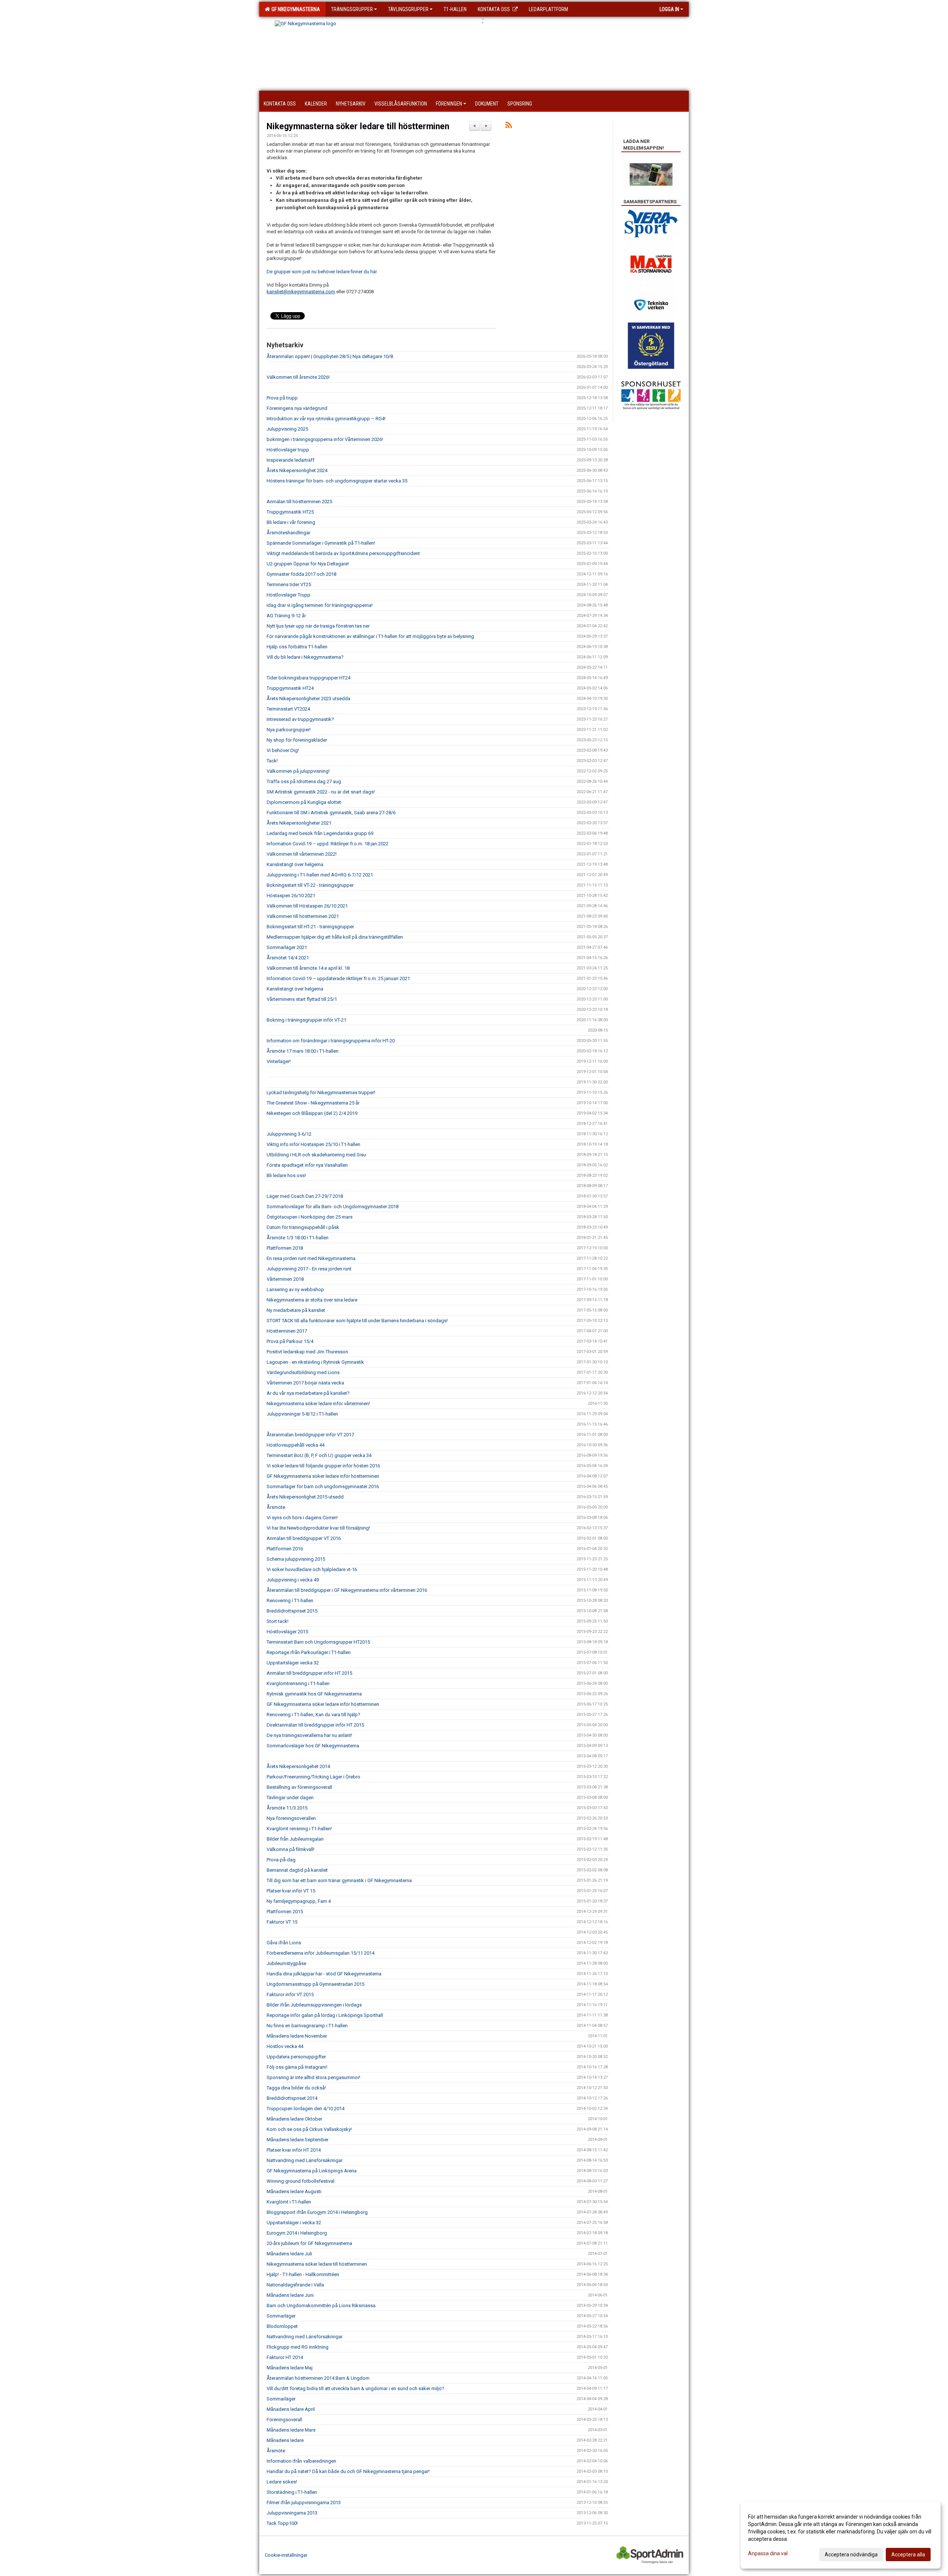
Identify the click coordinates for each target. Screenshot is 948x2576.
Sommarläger (281, 2316)
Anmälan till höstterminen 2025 (299, 502)
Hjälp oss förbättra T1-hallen (297, 647)
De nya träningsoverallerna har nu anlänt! (309, 1735)
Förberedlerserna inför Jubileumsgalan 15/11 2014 (321, 1953)
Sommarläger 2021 (287, 947)
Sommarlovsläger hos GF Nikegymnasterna (313, 1746)
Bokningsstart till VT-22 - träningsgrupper (310, 885)
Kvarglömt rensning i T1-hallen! (299, 1829)
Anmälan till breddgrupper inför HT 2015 (309, 1673)
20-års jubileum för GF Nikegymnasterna (309, 2243)
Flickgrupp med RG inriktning (298, 2347)
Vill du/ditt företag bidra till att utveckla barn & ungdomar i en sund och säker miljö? (355, 2388)
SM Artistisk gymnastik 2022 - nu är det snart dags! (321, 792)
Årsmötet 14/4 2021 (288, 958)
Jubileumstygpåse (286, 1963)
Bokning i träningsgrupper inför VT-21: (307, 1020)
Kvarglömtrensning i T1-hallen (298, 1683)
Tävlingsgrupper (408, 9)
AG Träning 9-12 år (286, 616)
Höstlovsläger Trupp (288, 595)
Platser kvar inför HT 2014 (294, 2150)
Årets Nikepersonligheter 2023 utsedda (308, 699)
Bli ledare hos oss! (286, 1175)
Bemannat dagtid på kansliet (297, 1870)
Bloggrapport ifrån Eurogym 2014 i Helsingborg (317, 2212)
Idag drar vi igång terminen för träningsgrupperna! (320, 605)
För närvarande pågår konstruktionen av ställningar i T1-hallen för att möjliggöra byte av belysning (370, 636)
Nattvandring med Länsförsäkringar (305, 2160)
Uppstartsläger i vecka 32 (294, 2223)
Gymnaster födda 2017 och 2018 (301, 574)
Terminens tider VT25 (289, 584)
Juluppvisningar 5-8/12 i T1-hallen (302, 1414)
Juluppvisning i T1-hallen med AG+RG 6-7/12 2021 (320, 875)
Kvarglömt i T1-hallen (289, 2202)
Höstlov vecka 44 (285, 2046)
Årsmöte (276, 1507)
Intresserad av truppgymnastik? (300, 719)
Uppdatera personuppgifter (296, 2057)
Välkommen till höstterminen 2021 (303, 916)
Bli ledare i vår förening (291, 522)
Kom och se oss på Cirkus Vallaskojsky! (309, 2129)
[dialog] (841, 2535)
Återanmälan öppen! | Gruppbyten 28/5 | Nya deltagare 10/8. (330, 356)
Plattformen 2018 (285, 1248)
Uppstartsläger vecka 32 (293, 1663)
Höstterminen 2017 (287, 1331)
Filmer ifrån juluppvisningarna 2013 (304, 2503)
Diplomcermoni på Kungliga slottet (304, 802)
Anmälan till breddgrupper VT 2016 (304, 1538)
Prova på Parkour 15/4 (290, 1341)
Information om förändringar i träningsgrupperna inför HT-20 (331, 1041)
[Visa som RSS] (509, 126)
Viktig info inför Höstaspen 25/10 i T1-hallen (313, 1144)
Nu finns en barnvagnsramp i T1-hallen (307, 2026)
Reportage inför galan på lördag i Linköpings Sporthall (325, 2015)
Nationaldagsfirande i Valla (295, 2285)
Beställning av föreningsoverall (299, 1787)
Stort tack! (278, 1621)
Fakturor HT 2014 (285, 2357)
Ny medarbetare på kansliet (296, 1310)
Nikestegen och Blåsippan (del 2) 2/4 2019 (312, 1113)
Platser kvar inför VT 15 (291, 1891)
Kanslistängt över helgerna (295, 864)
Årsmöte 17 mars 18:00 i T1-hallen (303, 1051)
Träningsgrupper (352, 9)
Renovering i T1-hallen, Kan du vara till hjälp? (313, 1715)
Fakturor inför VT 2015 (290, 1994)
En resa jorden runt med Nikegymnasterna (311, 1258)
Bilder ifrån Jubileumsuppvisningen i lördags (314, 2005)
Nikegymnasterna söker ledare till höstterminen (358, 126)
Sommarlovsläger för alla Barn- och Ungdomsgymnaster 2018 (333, 1207)
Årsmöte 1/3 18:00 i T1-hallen (298, 1238)
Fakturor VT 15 (282, 1922)
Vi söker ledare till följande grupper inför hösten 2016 (323, 1466)
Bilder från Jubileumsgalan (295, 1839)
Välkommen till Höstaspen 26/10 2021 (307, 906)
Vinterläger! (279, 1061)
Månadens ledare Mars (291, 2430)
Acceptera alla (908, 2555)
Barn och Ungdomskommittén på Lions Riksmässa (321, 2306)
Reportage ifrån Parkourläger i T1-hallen (309, 1652)
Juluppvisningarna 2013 (292, 2513)
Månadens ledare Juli (289, 2254)
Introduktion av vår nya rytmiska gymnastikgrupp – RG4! (326, 419)
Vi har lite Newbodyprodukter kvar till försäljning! (318, 1528)
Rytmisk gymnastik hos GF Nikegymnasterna (314, 1694)
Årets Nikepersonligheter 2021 (299, 823)
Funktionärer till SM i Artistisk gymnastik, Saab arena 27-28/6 (331, 813)
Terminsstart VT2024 (288, 709)
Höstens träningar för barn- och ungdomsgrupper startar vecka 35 (337, 481)
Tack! (272, 761)
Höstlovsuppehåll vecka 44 (296, 1445)
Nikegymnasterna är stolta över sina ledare (312, 1300)
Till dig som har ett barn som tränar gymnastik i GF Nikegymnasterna (339, 1880)
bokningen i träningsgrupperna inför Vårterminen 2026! (325, 439)
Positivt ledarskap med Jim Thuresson (307, 1352)
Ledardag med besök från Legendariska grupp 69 (320, 833)
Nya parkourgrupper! (289, 730)
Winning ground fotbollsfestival (301, 2181)
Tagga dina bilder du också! (296, 2088)
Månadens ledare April (291, 2409)
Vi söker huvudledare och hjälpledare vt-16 (312, 1569)
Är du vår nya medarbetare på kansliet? (308, 1393)
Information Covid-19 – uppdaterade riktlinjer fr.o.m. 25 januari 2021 (338, 978)
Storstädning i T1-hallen (292, 2492)
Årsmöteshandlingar (288, 533)
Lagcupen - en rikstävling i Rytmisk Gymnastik (315, 1362)
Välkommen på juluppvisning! (298, 771)
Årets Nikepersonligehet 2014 (298, 1766)
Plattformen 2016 (285, 1549)
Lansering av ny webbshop (295, 1289)
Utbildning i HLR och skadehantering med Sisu (316, 1155)
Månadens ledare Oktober (294, 2119)
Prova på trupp (282, 398)
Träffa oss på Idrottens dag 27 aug (304, 781)
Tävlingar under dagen (290, 1797)
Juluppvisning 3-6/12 (289, 1134)
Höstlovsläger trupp (288, 450)
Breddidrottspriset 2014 (292, 2098)
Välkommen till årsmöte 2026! (298, 377)
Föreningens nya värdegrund (297, 408)
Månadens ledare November (297, 2036)
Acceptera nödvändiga (851, 2555)
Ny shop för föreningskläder (297, 740)
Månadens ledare (285, 2440)
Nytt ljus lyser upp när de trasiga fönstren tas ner (318, 626)
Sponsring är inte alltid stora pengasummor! (313, 2077)
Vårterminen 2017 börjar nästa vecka (305, 1383)
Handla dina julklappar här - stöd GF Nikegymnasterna (324, 1974)
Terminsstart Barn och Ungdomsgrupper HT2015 (318, 1642)
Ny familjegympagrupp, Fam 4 (299, 1901)
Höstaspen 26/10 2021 (291, 896)
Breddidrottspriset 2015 (292, 1611)
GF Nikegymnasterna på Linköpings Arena (312, 2171)
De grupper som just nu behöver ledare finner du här (322, 272)
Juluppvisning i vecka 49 (293, 1580)
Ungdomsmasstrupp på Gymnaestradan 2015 (316, 1984)
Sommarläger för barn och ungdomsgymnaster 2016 (323, 1486)
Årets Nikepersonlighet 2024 (297, 470)
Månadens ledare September (298, 2140)
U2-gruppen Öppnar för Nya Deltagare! (308, 564)
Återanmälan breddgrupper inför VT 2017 (310, 1435)
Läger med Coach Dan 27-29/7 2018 (305, 1196)
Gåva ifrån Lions (284, 1943)
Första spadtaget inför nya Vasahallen (307, 1165)
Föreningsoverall (284, 2420)
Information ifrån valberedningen (301, 2461)
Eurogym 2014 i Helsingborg (297, 2233)
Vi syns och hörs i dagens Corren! (302, 1518)
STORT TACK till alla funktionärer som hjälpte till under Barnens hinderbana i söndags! (357, 1321)
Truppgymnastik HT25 (290, 512)
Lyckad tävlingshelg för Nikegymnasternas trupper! (321, 1092)
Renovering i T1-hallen (290, 1601)
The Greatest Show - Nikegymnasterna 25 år (313, 1103)
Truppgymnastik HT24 (290, 688)
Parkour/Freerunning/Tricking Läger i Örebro (313, 1777)
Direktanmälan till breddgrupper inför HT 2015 (315, 1725)
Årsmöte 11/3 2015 (287, 1808)
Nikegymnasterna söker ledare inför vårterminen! (318, 1404)
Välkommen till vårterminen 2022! (302, 854)
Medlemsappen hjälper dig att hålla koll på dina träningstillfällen (335, 937)
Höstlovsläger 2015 (287, 1632)
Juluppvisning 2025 (287, 429)
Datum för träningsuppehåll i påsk (303, 1227)
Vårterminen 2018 (285, 1279)
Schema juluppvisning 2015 (296, 1559)
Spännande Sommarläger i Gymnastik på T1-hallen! (321, 543)
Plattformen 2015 (285, 1912)
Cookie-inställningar (286, 2555)
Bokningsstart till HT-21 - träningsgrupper (310, 927)
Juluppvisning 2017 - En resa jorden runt (309, 1269)
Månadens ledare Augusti (294, 2191)
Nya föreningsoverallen (291, 1818)
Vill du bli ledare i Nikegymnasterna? (305, 657)
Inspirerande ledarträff (291, 460)
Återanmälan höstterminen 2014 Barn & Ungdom (318, 2378)
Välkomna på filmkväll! (291, 1849)
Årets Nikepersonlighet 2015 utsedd (305, 1497)
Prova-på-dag (281, 1860)
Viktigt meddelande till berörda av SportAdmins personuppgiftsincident (343, 553)
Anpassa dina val (768, 2553)
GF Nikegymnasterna (295, 9)
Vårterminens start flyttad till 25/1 (302, 999)
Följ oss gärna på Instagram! (297, 2067)
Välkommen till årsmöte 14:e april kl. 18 (308, 968)
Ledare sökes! (282, 2482)
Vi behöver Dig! (283, 750)
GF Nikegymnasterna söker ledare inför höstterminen (323, 1476)
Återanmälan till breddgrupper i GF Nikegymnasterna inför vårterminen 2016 (347, 1590)
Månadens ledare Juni (290, 2295)
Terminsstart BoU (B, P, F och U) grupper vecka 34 (319, 1455)
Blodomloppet (282, 2326)
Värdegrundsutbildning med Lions (303, 1372)
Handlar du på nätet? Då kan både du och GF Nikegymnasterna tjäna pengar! (348, 2471)
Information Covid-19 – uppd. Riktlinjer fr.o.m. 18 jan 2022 (328, 844)
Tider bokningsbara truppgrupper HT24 (308, 678)
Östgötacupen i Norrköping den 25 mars (310, 1217)
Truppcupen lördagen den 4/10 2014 (306, 2109)
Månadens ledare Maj (290, 2368)
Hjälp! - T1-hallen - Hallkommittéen (303, 2274)
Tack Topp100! (282, 2523)
